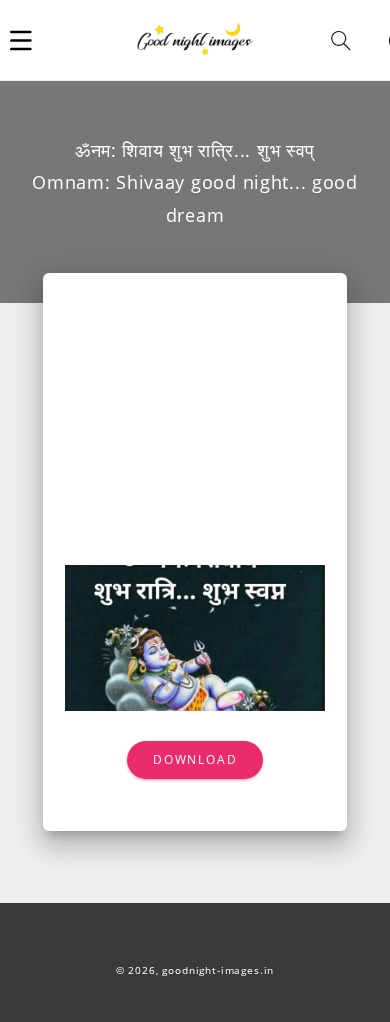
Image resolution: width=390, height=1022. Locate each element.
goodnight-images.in (218, 970)
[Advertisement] (195, 430)
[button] (21, 40)
